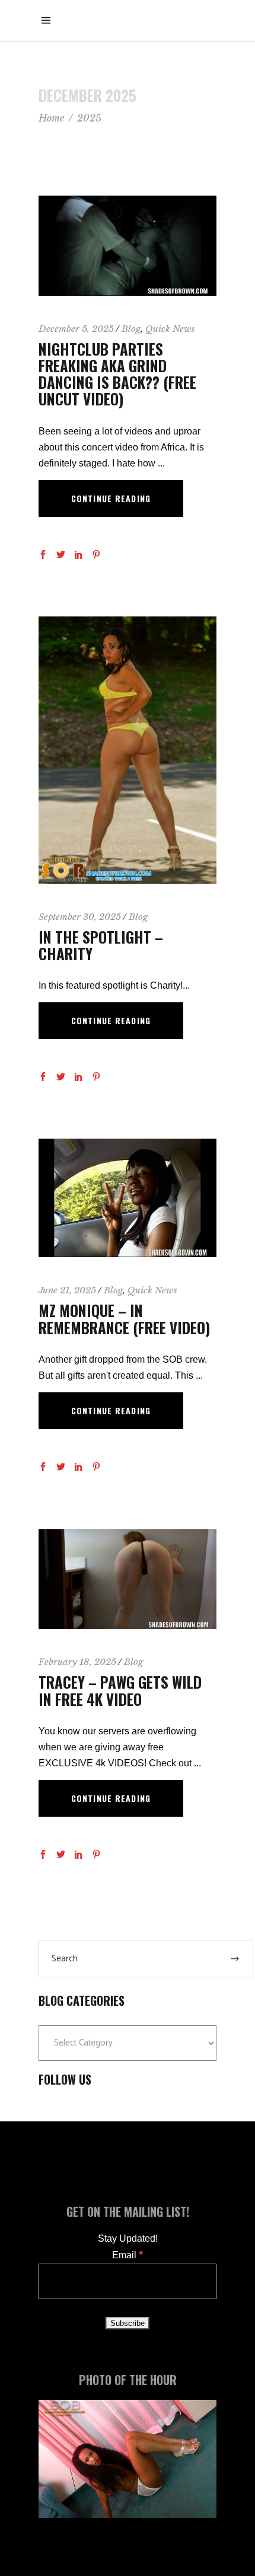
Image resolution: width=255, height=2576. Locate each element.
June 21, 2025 (67, 1290)
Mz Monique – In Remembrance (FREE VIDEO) (124, 1319)
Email (128, 2255)
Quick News (170, 329)
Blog (131, 329)
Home (51, 118)
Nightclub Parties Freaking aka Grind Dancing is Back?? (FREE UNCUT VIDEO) (117, 374)
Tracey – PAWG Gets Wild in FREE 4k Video (120, 1690)
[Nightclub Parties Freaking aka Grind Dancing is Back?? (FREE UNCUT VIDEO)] (128, 246)
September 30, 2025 (80, 917)
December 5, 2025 (76, 329)
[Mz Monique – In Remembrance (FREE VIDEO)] (128, 1198)
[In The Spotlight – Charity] (128, 750)
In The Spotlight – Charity (101, 945)
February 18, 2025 (77, 1662)
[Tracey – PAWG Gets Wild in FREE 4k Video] (128, 1579)
